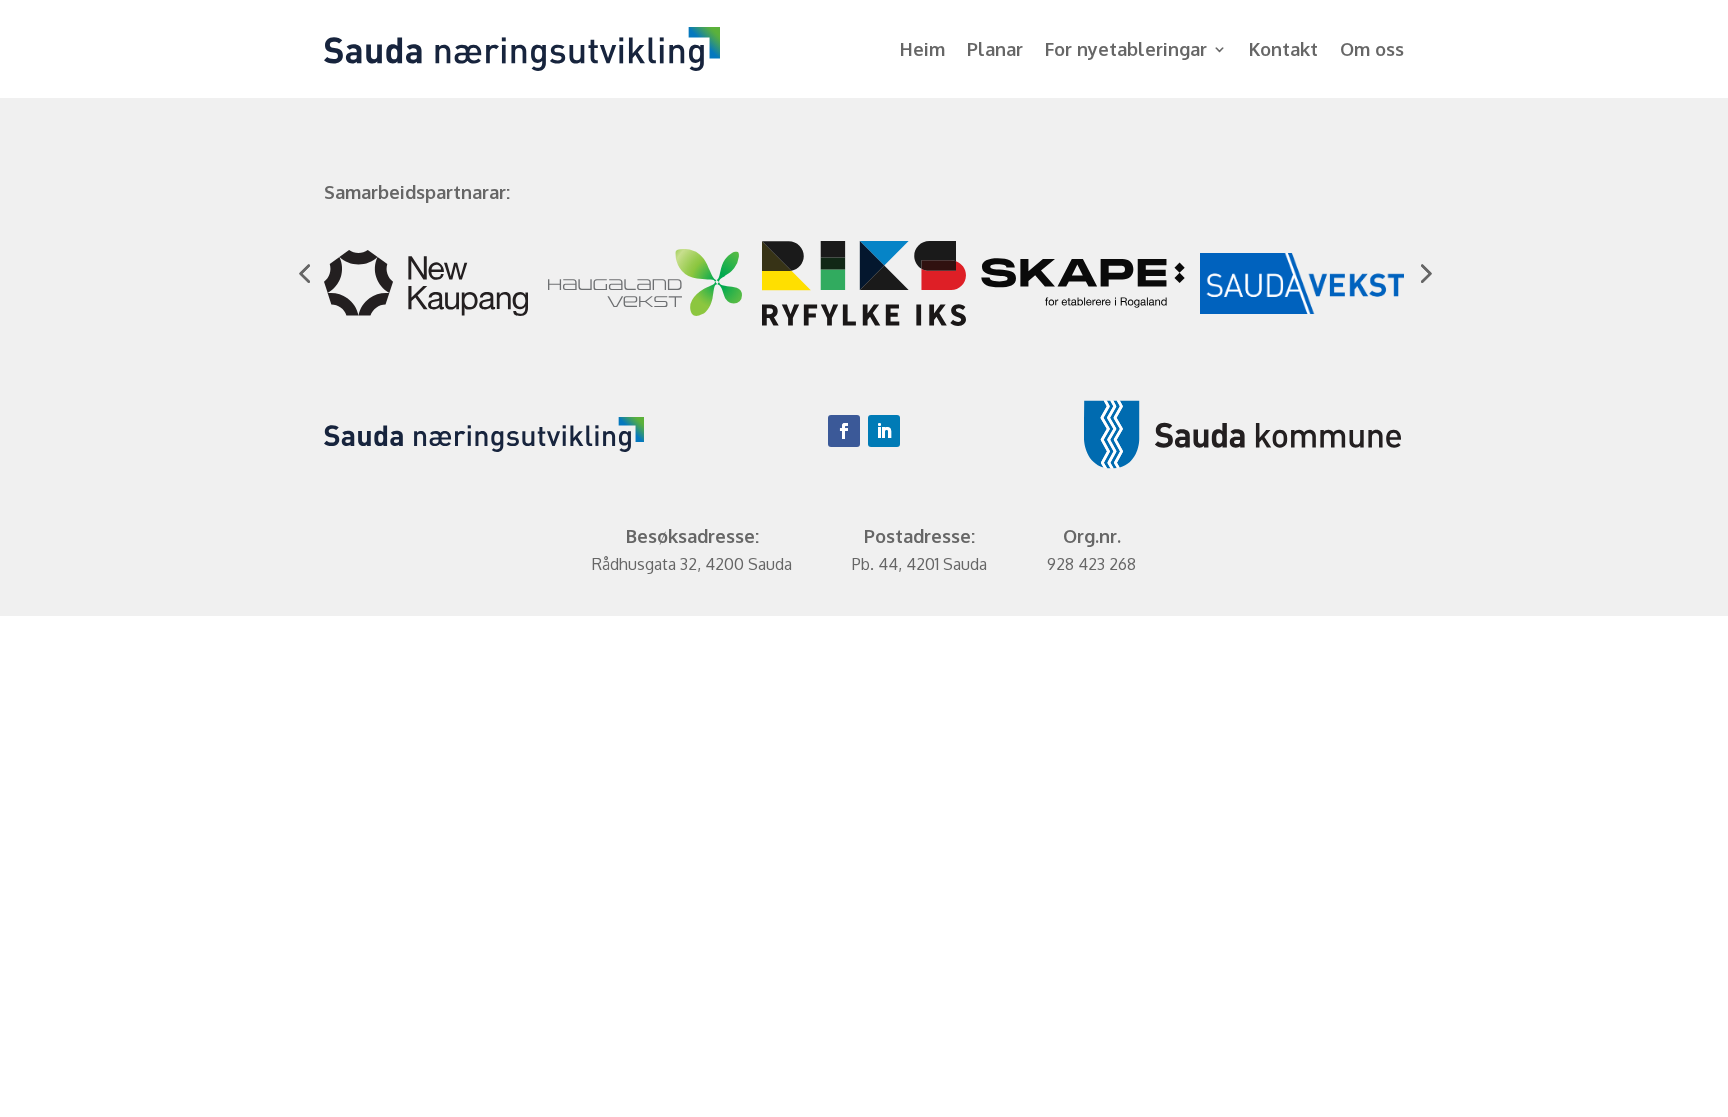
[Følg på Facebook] (844, 431)
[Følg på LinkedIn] (884, 431)
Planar (995, 51)
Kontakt (1283, 51)
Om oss (1372, 51)
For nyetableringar (1126, 51)
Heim (922, 51)
